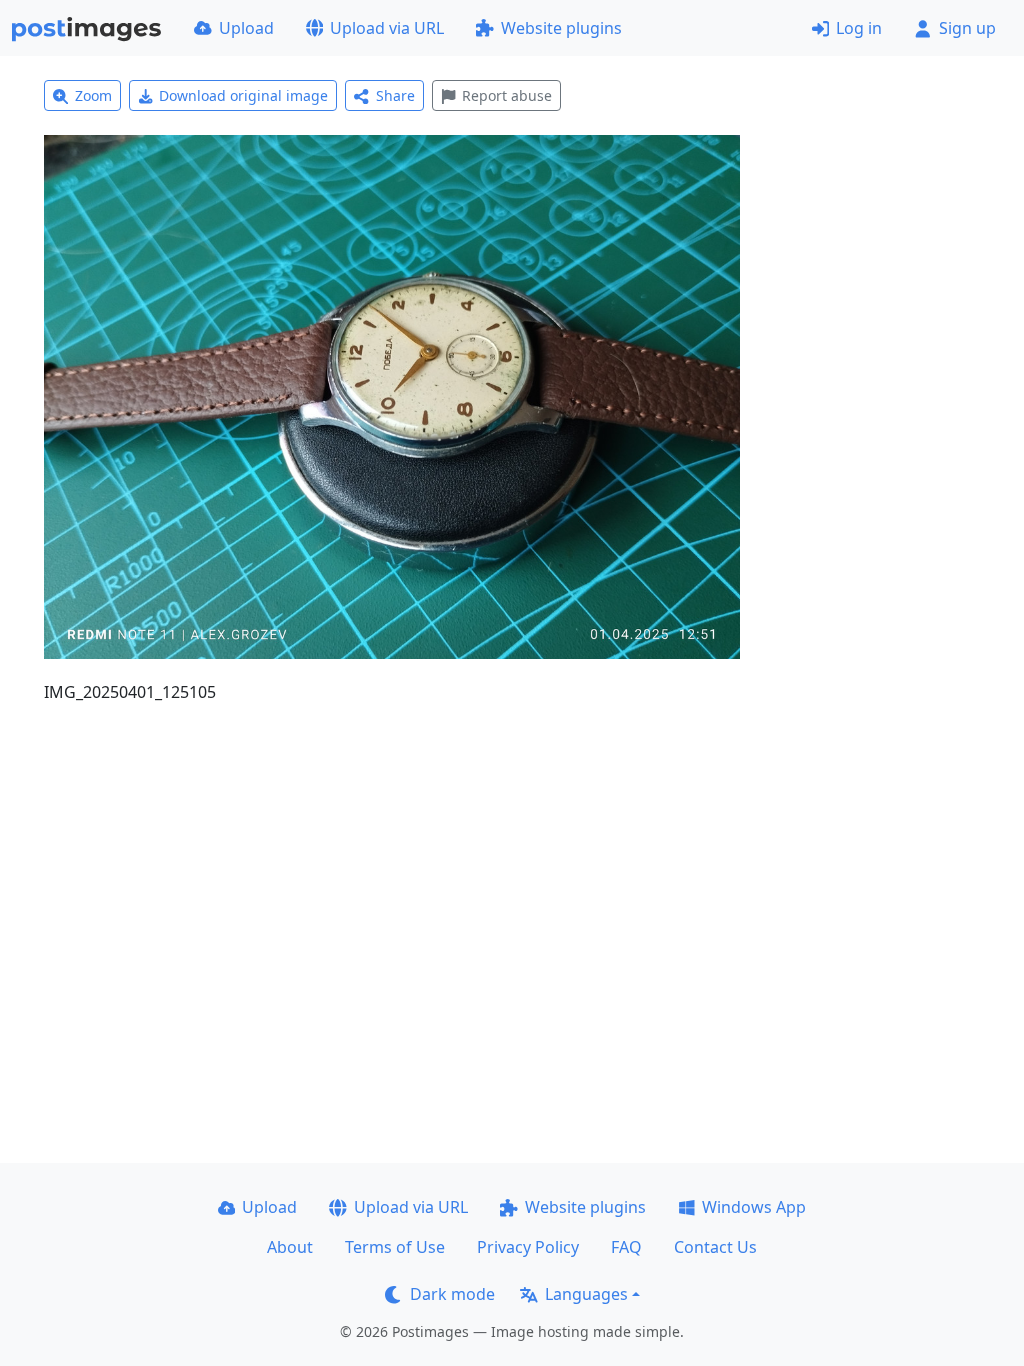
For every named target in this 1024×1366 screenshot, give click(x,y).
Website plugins (561, 28)
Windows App (754, 1207)
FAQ (626, 1247)
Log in (859, 28)
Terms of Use (395, 1247)
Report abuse (507, 95)
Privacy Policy (528, 1247)
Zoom (93, 95)
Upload (246, 28)
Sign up (967, 28)
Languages (586, 1294)
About (290, 1247)
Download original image (243, 95)
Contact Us (715, 1247)
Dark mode (452, 1294)
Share (395, 95)
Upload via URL (387, 28)
